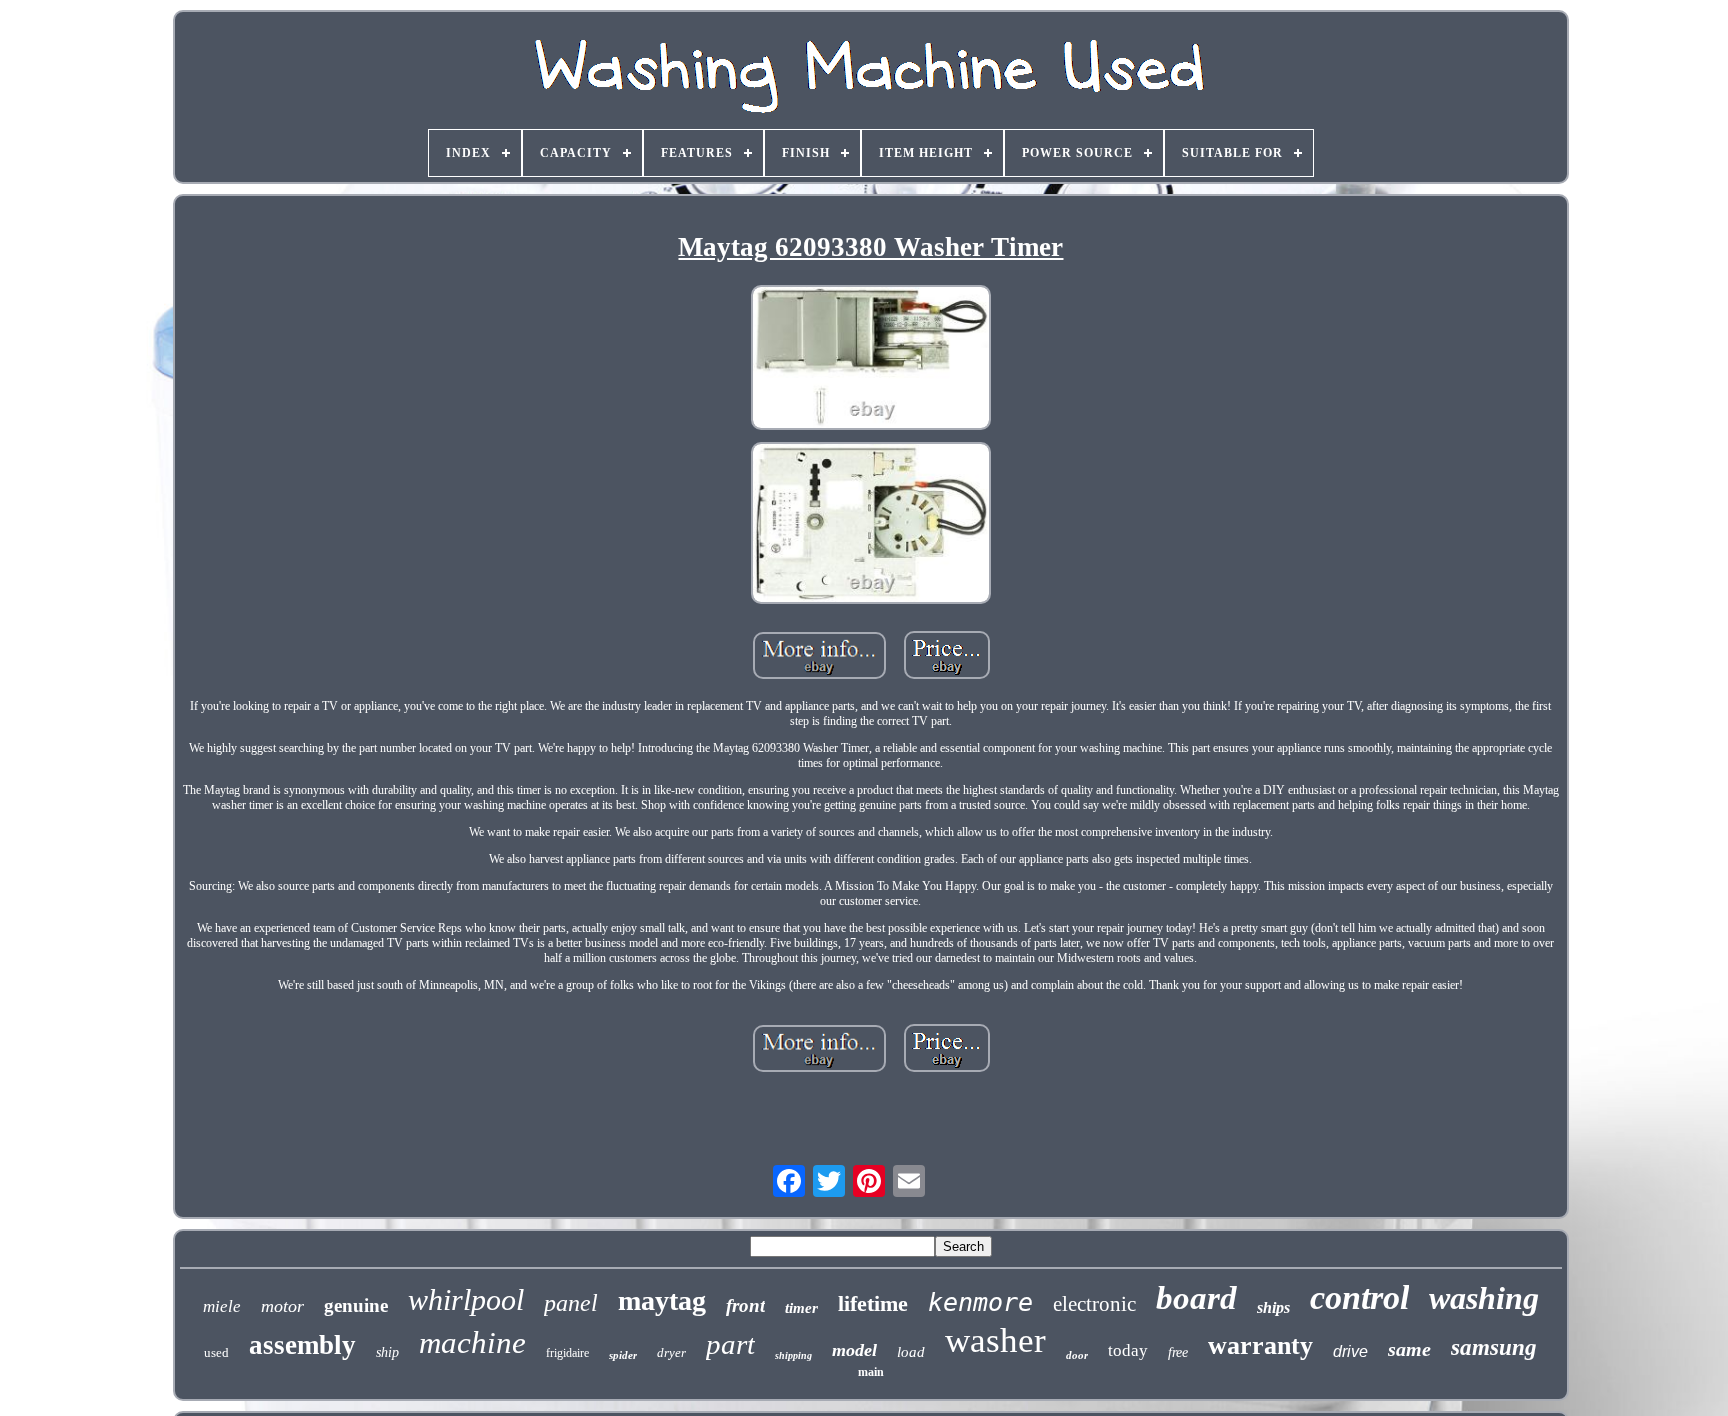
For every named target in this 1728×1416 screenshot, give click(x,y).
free (1178, 1352)
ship (387, 1352)
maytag (662, 1300)
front (745, 1305)
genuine (356, 1305)
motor (282, 1306)
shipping (793, 1355)
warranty (1260, 1345)
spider (623, 1355)
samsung (1494, 1347)
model (854, 1350)
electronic (1094, 1304)
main (871, 1372)
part (730, 1344)
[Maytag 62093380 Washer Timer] (871, 359)
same (1409, 1349)
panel (571, 1303)
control (1359, 1297)
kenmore (980, 1302)
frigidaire (567, 1353)
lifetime (873, 1303)
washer (995, 1340)
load (911, 1352)
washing (1484, 1298)
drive (1350, 1351)
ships (1273, 1307)
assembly (302, 1345)
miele (222, 1306)
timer (801, 1308)
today (1128, 1350)
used (216, 1352)
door (1077, 1355)
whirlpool (466, 1299)
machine (472, 1342)
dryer (671, 1352)
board (1196, 1298)
